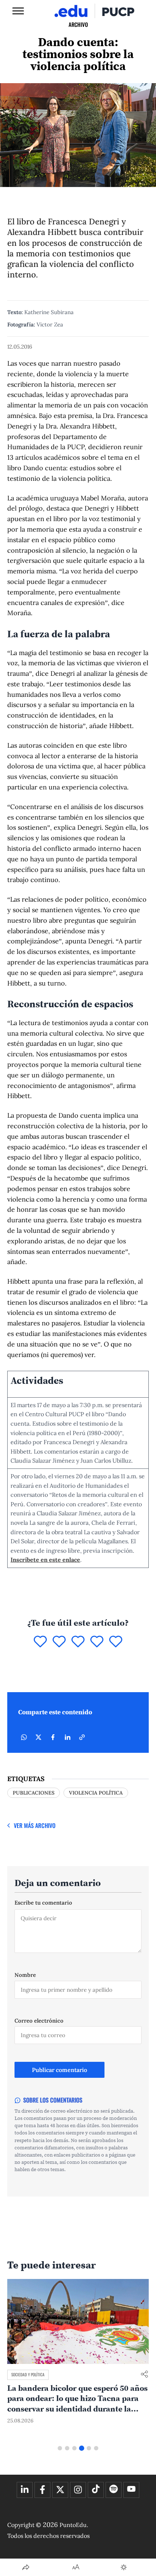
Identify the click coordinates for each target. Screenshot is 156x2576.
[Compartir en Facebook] (53, 1737)
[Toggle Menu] (18, 11)
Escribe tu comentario (43, 1903)
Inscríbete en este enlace (45, 1560)
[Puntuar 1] (40, 1642)
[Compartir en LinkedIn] (67, 1737)
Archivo (78, 24)
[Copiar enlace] (82, 1737)
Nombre (25, 1975)
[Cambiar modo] (124, 2567)
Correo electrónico (39, 2021)
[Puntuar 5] (116, 1642)
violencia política (96, 1793)
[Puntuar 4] (97, 1642)
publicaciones (34, 1793)
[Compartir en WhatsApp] (24, 1737)
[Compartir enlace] (144, 2375)
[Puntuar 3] (78, 1642)
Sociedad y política (28, 2374)
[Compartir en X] (38, 1737)
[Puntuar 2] (59, 1642)
